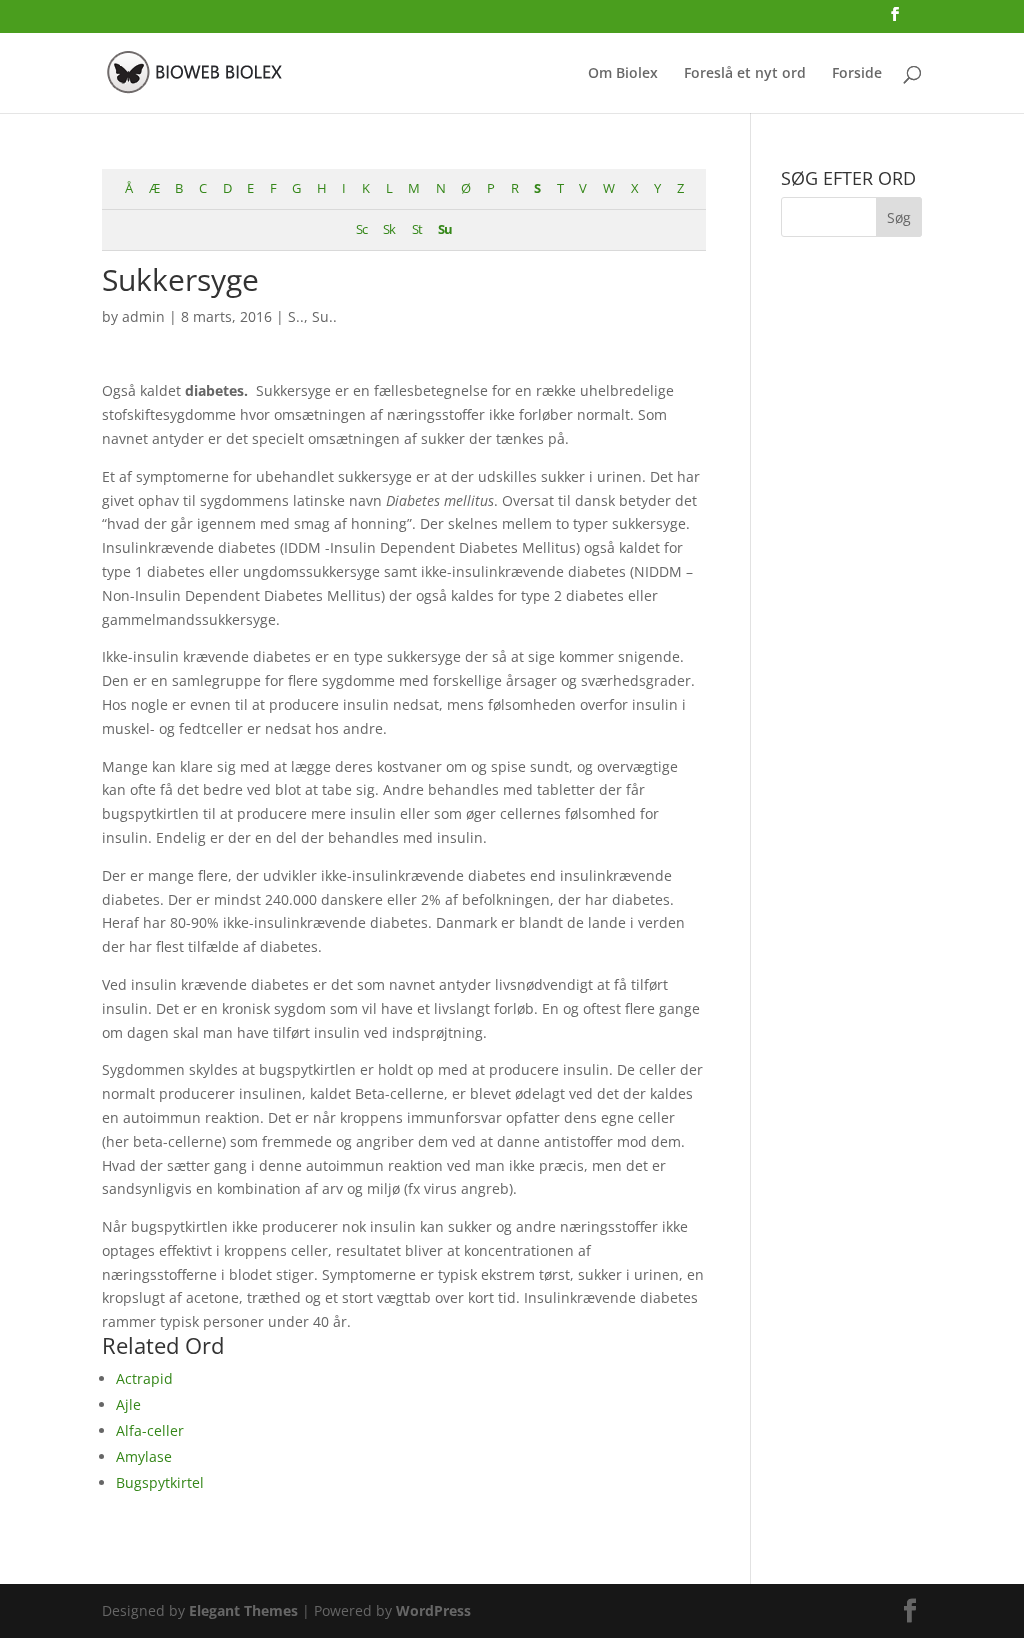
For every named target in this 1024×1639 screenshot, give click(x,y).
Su (445, 229)
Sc (361, 229)
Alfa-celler (150, 1430)
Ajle (128, 1404)
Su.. (324, 316)
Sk (389, 229)
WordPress (433, 1610)
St (417, 229)
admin (143, 316)
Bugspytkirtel (160, 1482)
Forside (857, 74)
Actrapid (144, 1378)
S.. (296, 316)
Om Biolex (623, 74)
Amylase (144, 1456)
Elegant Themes (243, 1610)
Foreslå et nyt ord (745, 74)
